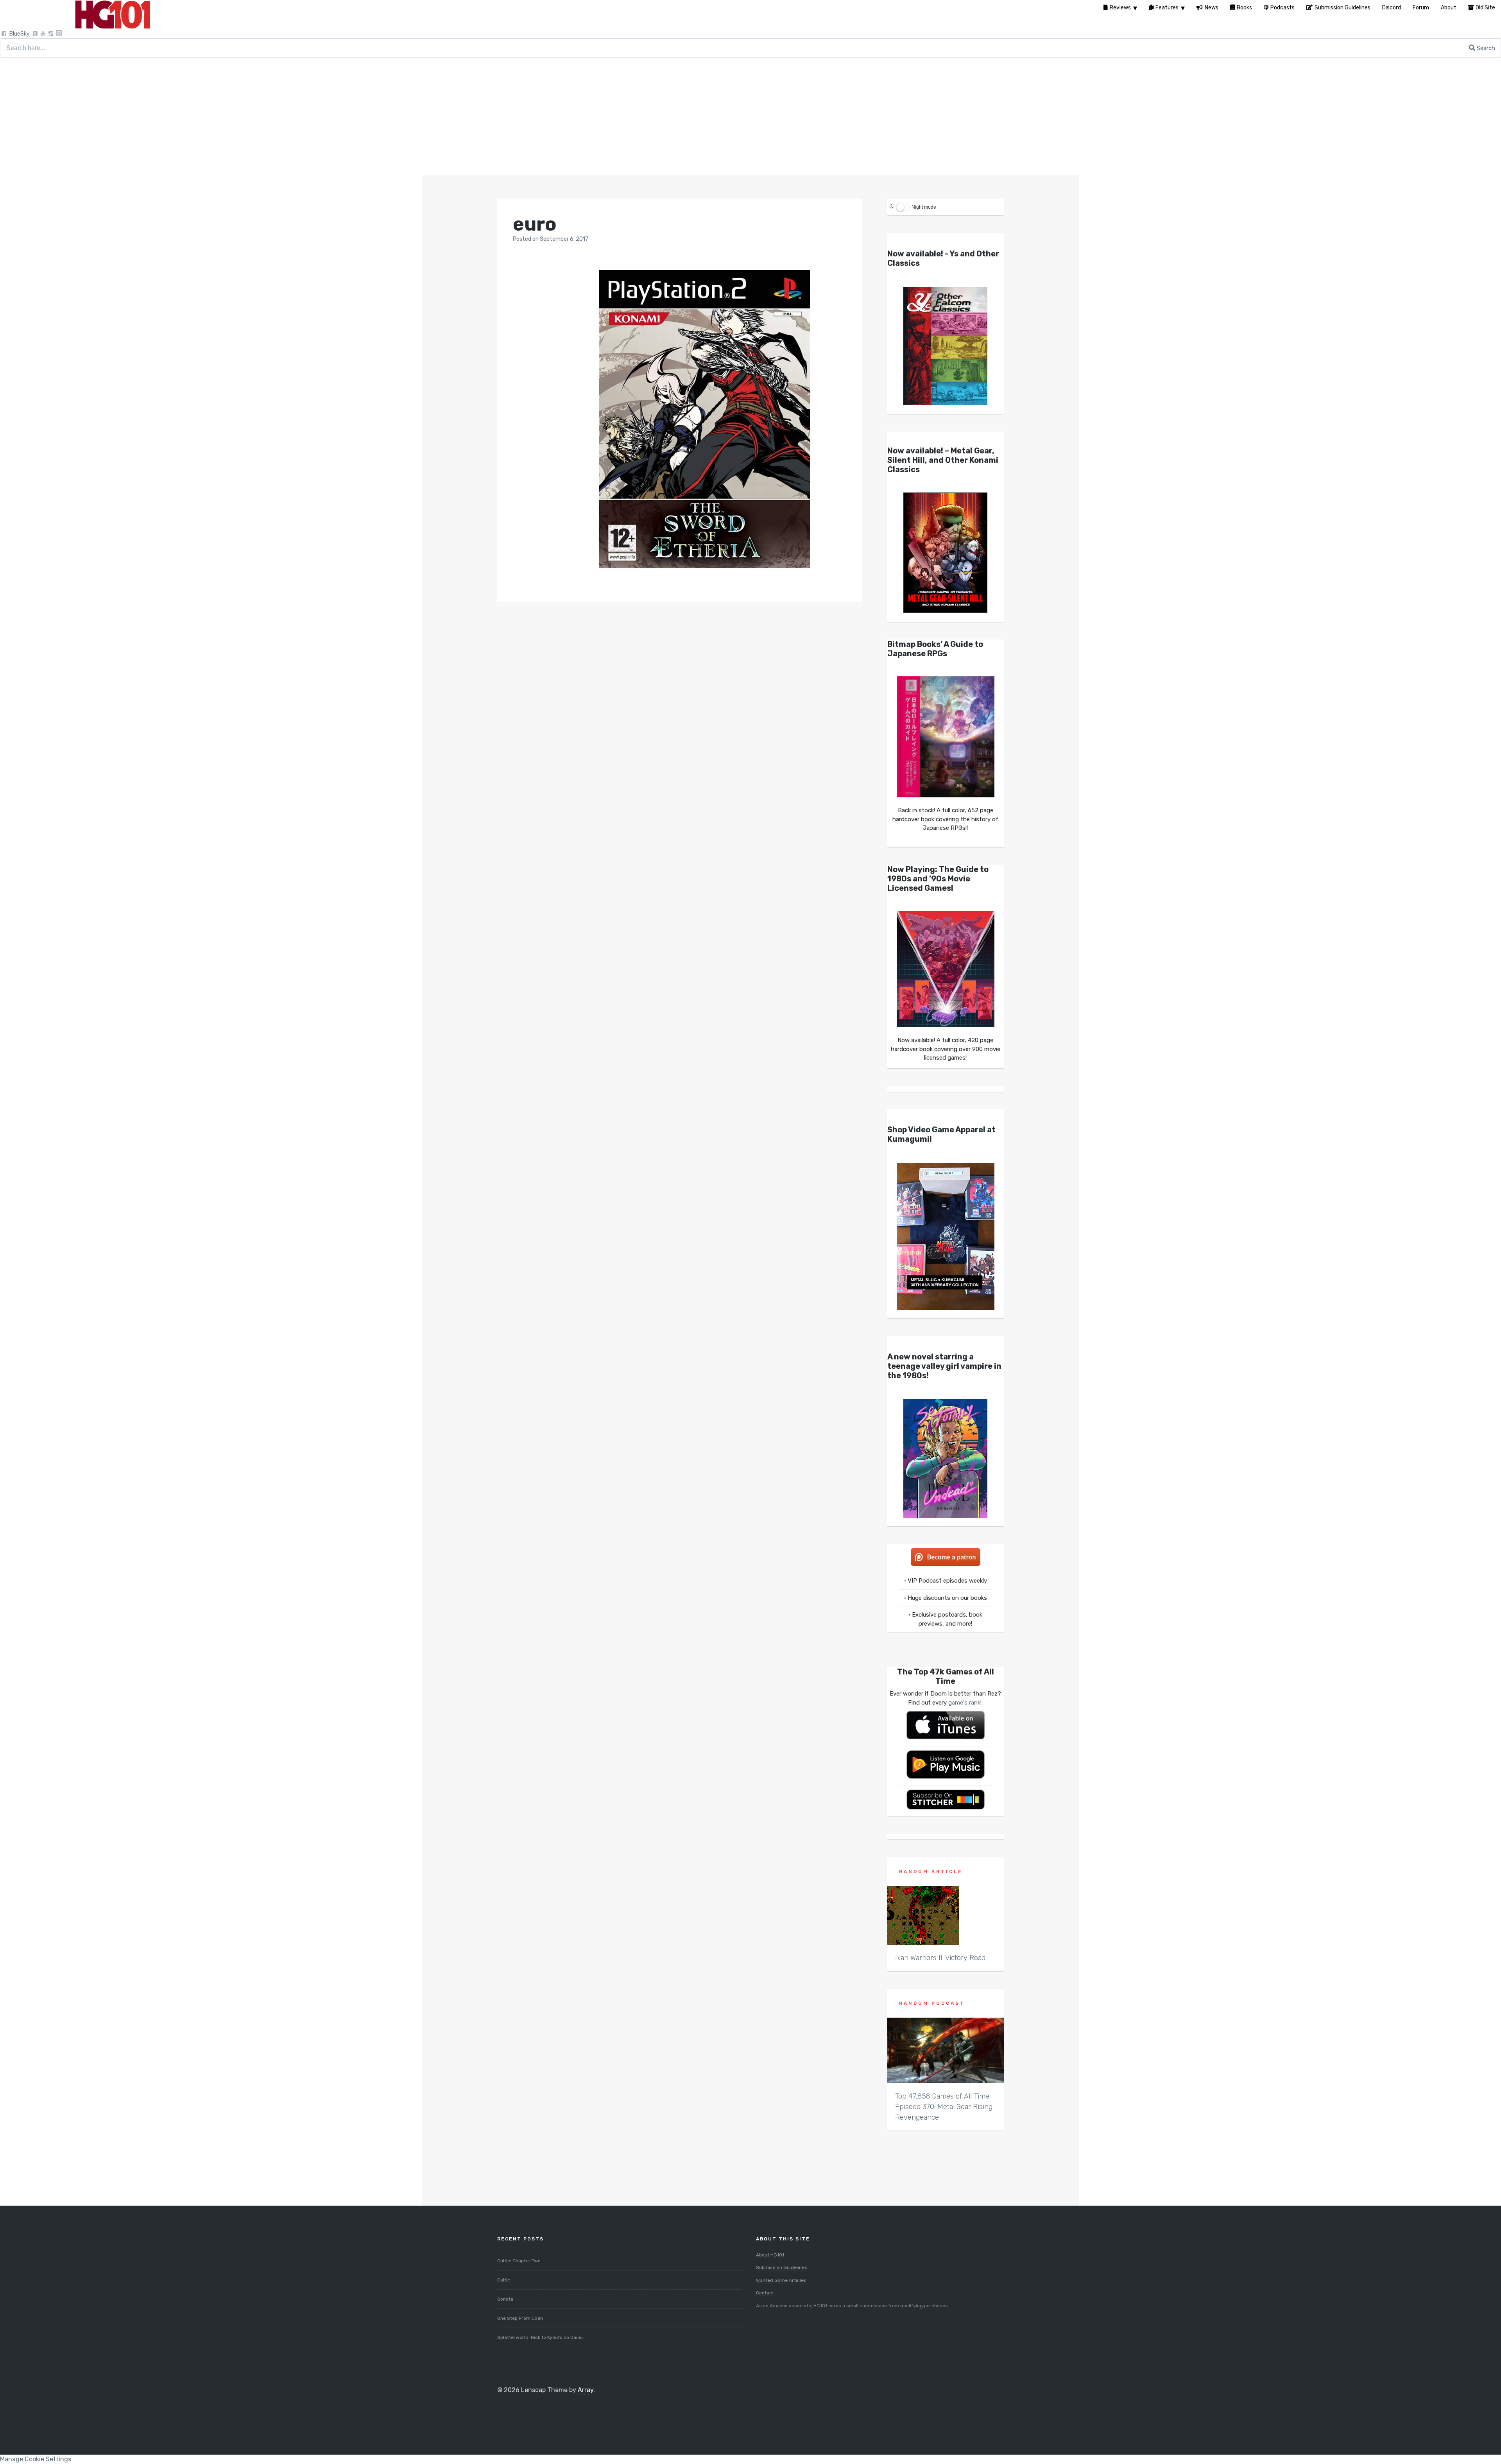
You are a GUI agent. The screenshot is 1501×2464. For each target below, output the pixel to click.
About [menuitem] (1449, 8)
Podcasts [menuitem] (1282, 8)
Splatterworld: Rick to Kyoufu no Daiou (540, 2337)
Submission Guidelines (782, 2267)
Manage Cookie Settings (36, 2459)
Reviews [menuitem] (1120, 8)
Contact (765, 2293)
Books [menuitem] (1244, 8)
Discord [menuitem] (1392, 8)
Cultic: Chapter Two (519, 2261)
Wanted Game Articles (781, 2280)
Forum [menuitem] (1421, 8)
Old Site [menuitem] (1485, 8)
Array (586, 2390)
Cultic (504, 2280)
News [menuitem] (1212, 8)
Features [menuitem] (1167, 8)
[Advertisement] (750, 116)
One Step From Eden (520, 2318)
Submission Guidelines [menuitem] (1342, 8)
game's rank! (965, 1703)
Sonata (505, 2299)
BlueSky (20, 34)
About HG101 (770, 2255)
